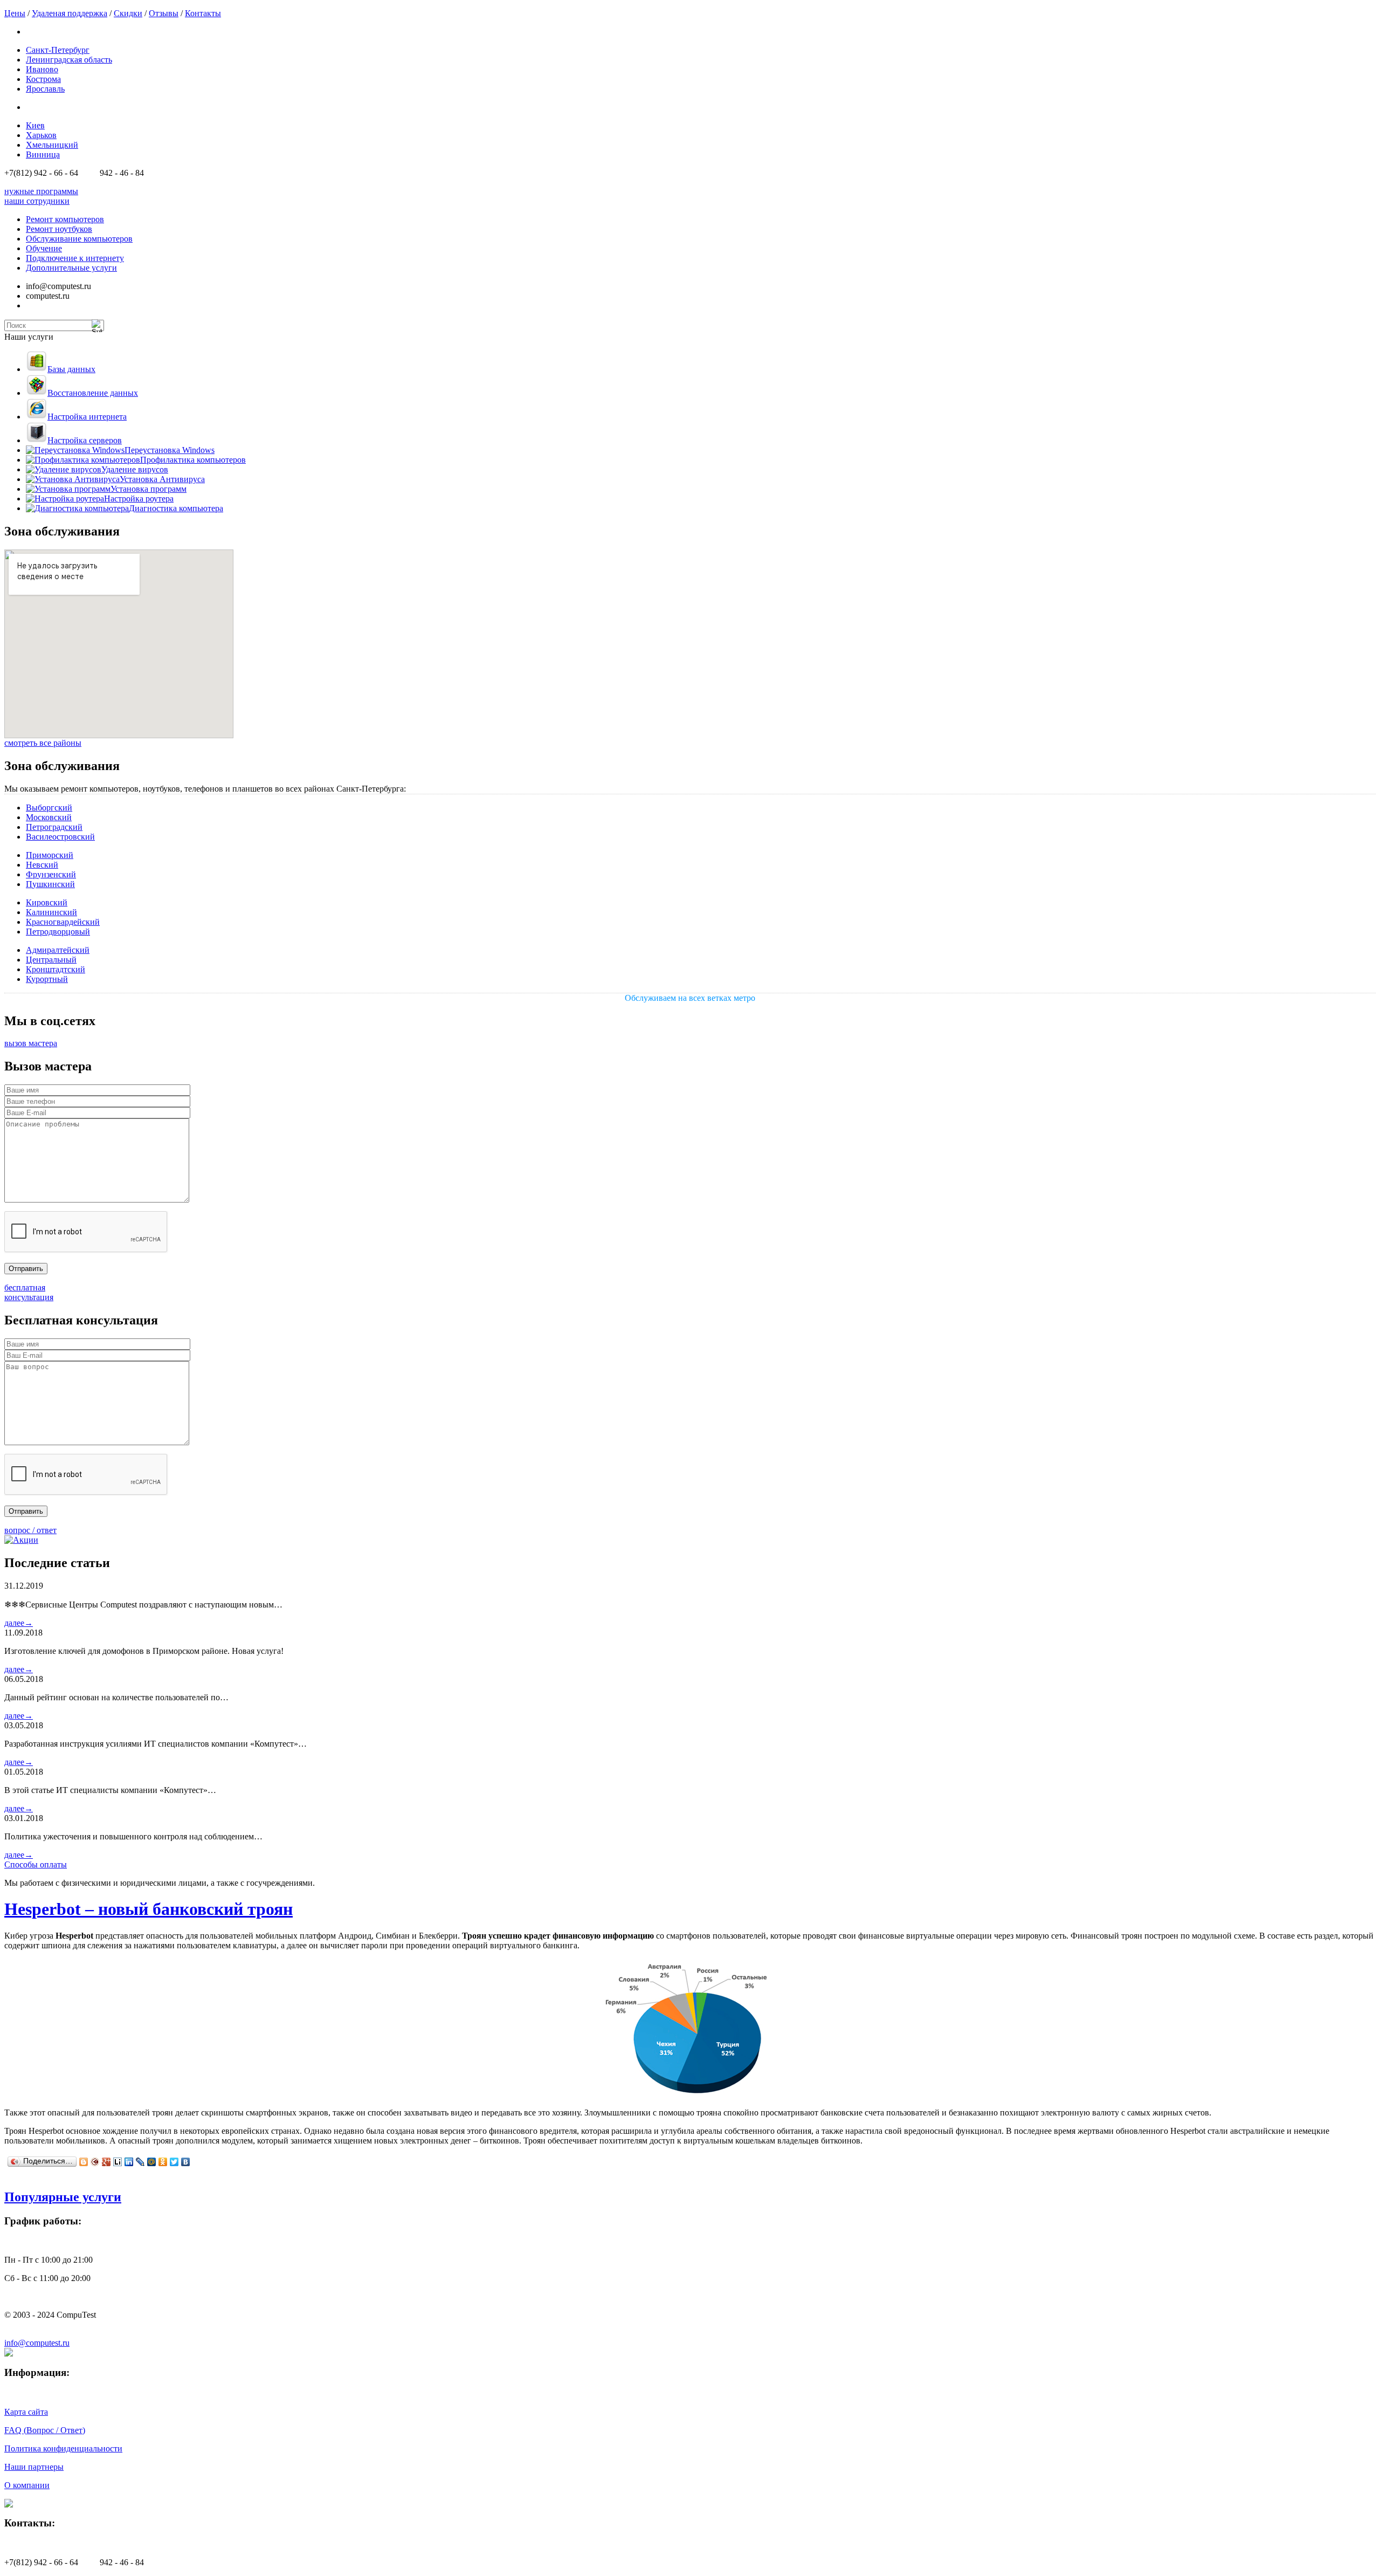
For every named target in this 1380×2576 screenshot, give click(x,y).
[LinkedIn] (129, 2162)
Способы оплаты (36, 1864)
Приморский (50, 855)
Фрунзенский (51, 874)
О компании (27, 2485)
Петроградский (54, 827)
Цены (15, 13)
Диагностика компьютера (176, 508)
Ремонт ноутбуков (59, 229)
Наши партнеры (34, 2467)
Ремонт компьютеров (65, 219)
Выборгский (49, 808)
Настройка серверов (85, 440)
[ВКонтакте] (186, 2162)
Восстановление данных (93, 393)
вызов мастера (31, 1043)
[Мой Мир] (152, 2162)
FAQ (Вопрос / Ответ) (45, 2430)
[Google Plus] (106, 2162)
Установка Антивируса (162, 479)
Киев (35, 125)
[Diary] (95, 2162)
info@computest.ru (37, 2343)
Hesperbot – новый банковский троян (149, 1909)
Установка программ (149, 489)
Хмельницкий (52, 145)
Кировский (47, 902)
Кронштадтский (56, 969)
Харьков (41, 135)
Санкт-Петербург (58, 50)
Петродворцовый (58, 932)
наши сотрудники (37, 201)
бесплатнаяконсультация (29, 1292)
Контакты (203, 13)
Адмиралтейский (58, 950)
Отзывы (164, 13)
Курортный (47, 979)
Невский (42, 865)
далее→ (19, 1623)
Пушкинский (50, 884)
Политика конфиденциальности (63, 2448)
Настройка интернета (87, 417)
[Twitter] (174, 2162)
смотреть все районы (43, 743)
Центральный (51, 960)
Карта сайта (26, 2412)
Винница (43, 154)
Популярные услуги (63, 2197)
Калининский (51, 912)
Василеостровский (60, 837)
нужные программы (41, 191)
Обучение (44, 248)
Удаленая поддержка (70, 13)
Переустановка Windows (170, 450)
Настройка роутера (139, 499)
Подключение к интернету (75, 258)
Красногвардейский (63, 922)
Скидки (128, 13)
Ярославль (45, 89)
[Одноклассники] (163, 2162)
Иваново (42, 69)
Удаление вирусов (135, 469)
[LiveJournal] (140, 2162)
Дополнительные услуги (71, 268)
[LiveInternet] (118, 2162)
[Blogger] (84, 2162)
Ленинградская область (69, 60)
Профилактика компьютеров (193, 460)
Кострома (43, 79)
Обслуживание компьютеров (79, 239)
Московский (49, 817)
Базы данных (71, 369)
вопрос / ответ (30, 1530)
